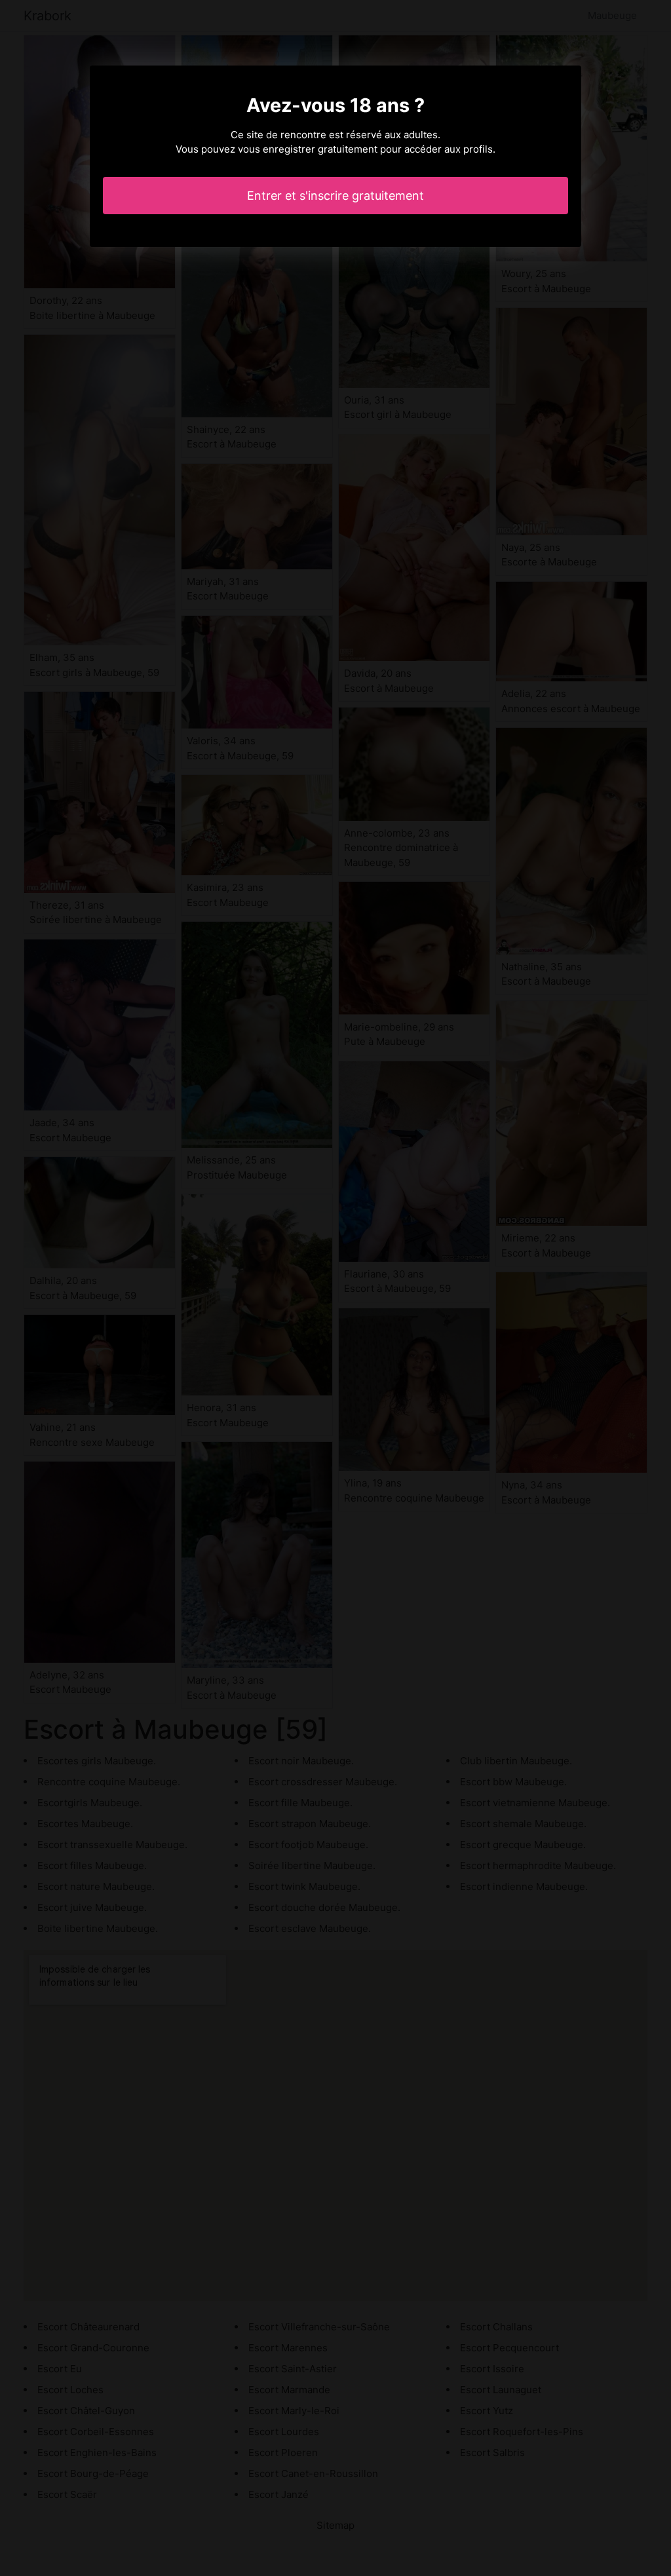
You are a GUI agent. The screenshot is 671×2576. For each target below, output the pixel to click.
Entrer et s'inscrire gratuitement (335, 196)
